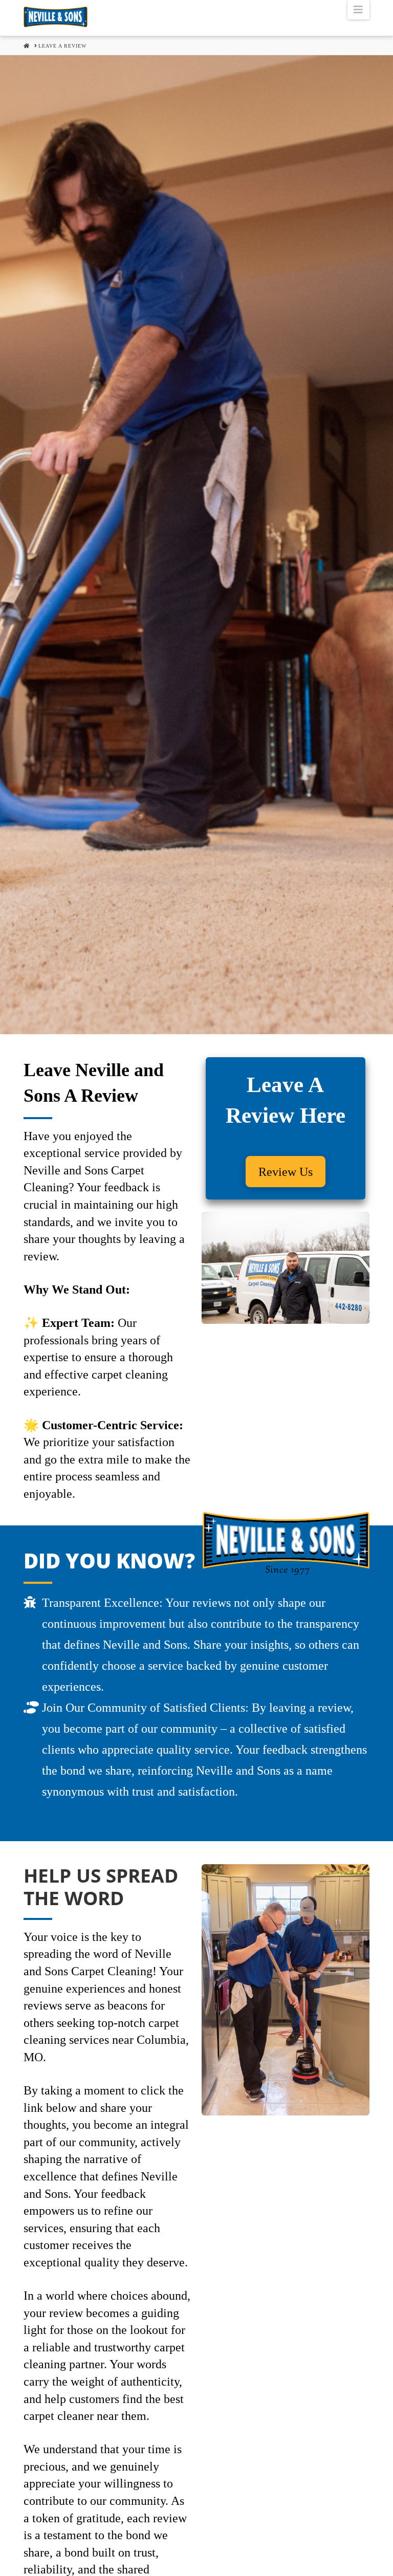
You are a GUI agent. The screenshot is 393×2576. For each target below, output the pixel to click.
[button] (358, 10)
